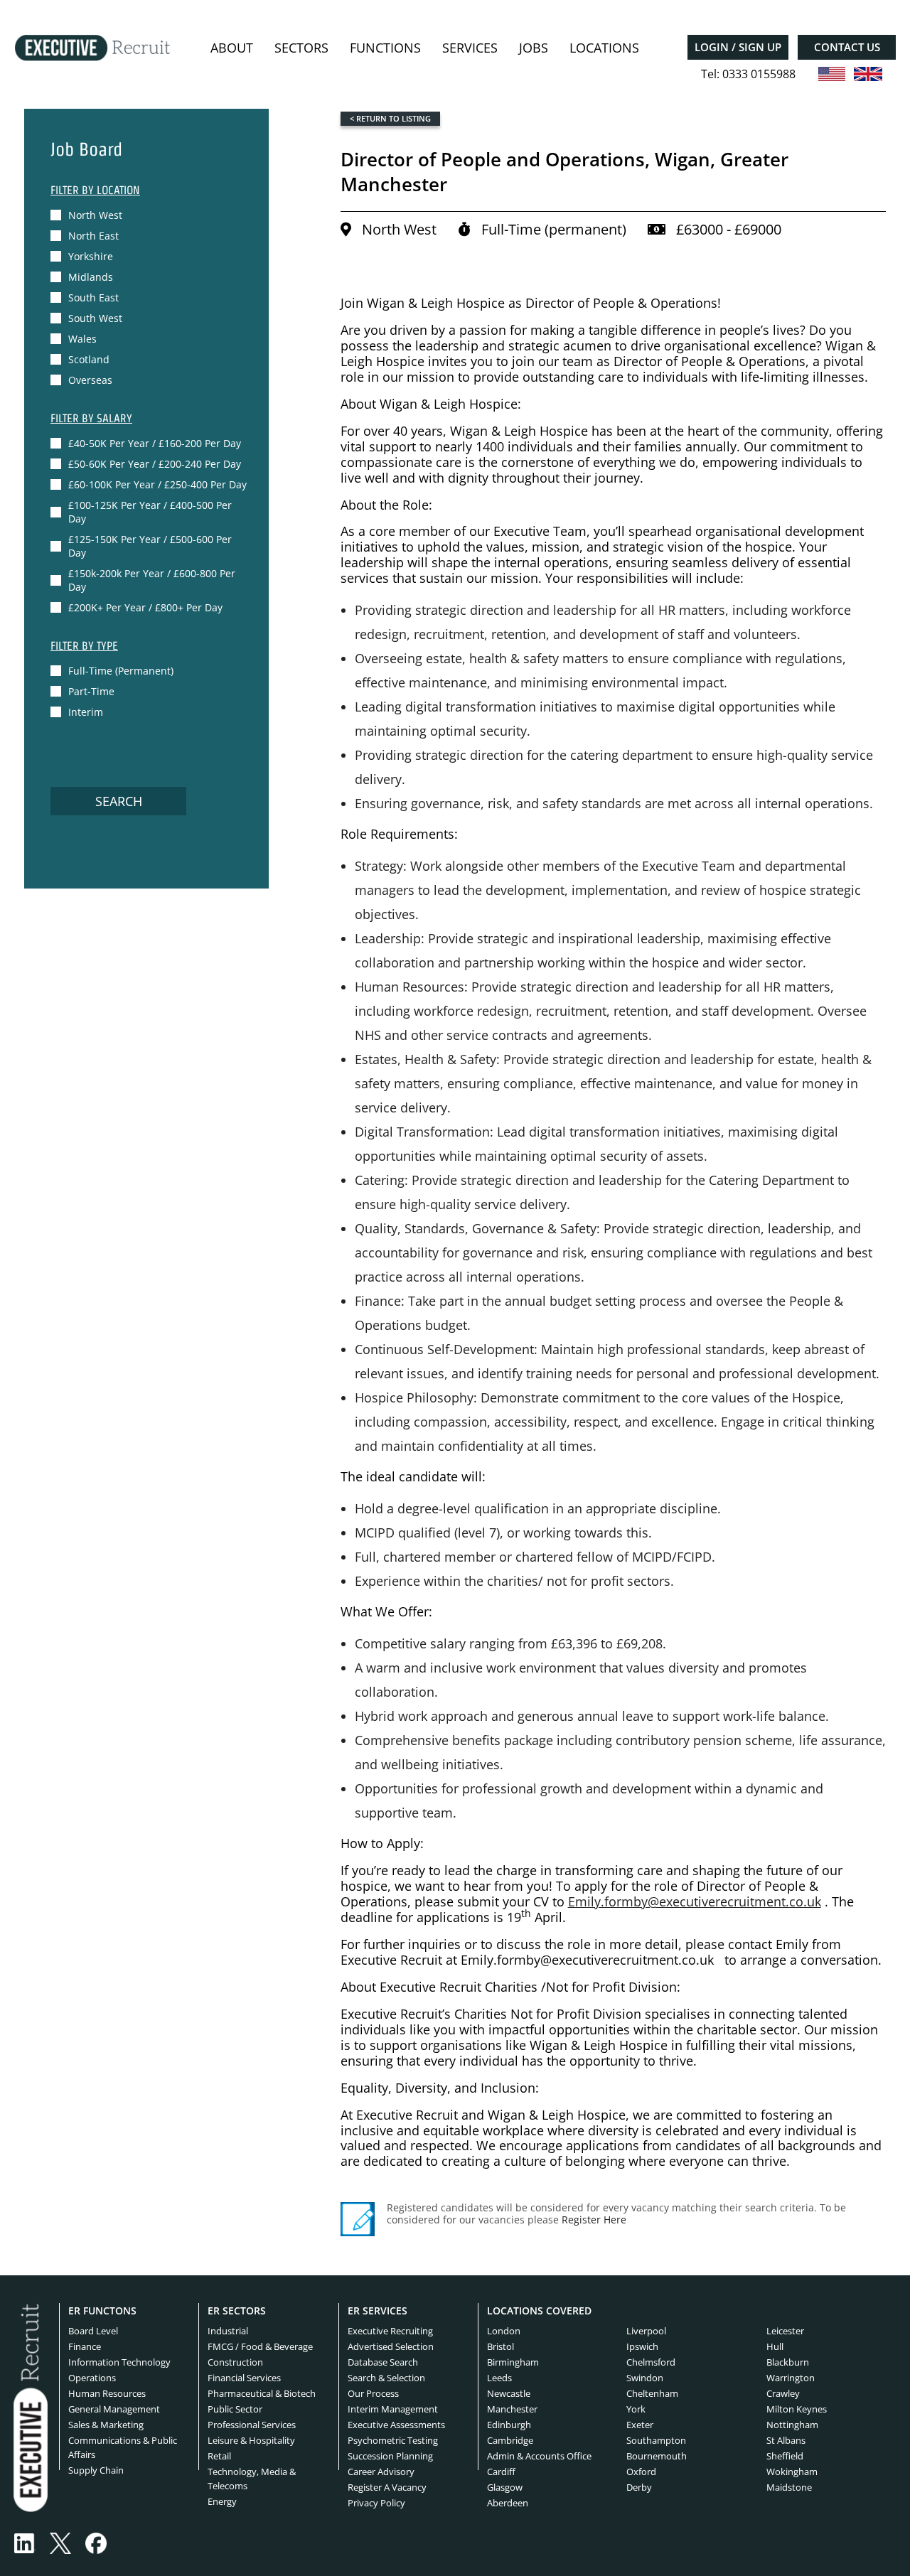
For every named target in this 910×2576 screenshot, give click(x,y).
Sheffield (785, 2456)
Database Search (383, 2362)
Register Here (594, 2220)
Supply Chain (96, 2470)
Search (119, 801)
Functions (385, 48)
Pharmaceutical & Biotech (262, 2393)
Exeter (640, 2425)
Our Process (373, 2393)
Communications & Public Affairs (123, 2447)
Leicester (785, 2331)
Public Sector (235, 2409)
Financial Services (244, 2378)
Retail (219, 2456)
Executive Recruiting (390, 2331)
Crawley (783, 2393)
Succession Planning (390, 2456)
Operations (92, 2378)
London (504, 2331)
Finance (85, 2346)
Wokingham (792, 2472)
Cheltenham (652, 2393)
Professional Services (252, 2425)
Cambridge (510, 2440)
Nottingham (792, 2425)
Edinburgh (509, 2425)
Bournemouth (657, 2456)
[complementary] (31, 2407)
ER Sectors (237, 2311)
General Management (114, 2409)
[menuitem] (232, 48)
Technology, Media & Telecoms (252, 2479)
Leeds (499, 2378)
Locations (604, 48)
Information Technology (119, 2362)
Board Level (93, 2331)
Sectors (301, 48)
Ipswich (642, 2346)
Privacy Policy (376, 2503)
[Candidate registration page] (358, 2219)
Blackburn (788, 2362)
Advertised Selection (391, 2346)
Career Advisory (381, 2472)
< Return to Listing (390, 118)
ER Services (378, 2311)
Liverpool (646, 2331)
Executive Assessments (396, 2425)
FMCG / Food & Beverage (260, 2346)
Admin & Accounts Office (539, 2456)
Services (470, 48)
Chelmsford (651, 2362)
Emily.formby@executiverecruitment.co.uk (695, 1901)
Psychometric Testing (393, 2440)
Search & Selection (386, 2378)
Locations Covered (539, 2311)
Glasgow (505, 2488)
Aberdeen (508, 2503)
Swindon (645, 2378)
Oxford (641, 2472)
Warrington (791, 2378)
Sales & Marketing (106, 2425)
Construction (235, 2362)
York (636, 2409)
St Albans (786, 2440)
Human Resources (107, 2393)
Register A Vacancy (387, 2488)
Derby (639, 2488)
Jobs (534, 48)
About (232, 48)
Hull (775, 2346)
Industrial (228, 2331)
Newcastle (509, 2393)
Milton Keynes (797, 2409)
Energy (222, 2502)
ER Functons (102, 2311)
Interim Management (393, 2409)
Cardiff (501, 2472)
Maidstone (789, 2488)
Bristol (500, 2346)
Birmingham (513, 2362)
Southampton (656, 2440)
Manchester (512, 2409)
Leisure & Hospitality (251, 2440)
